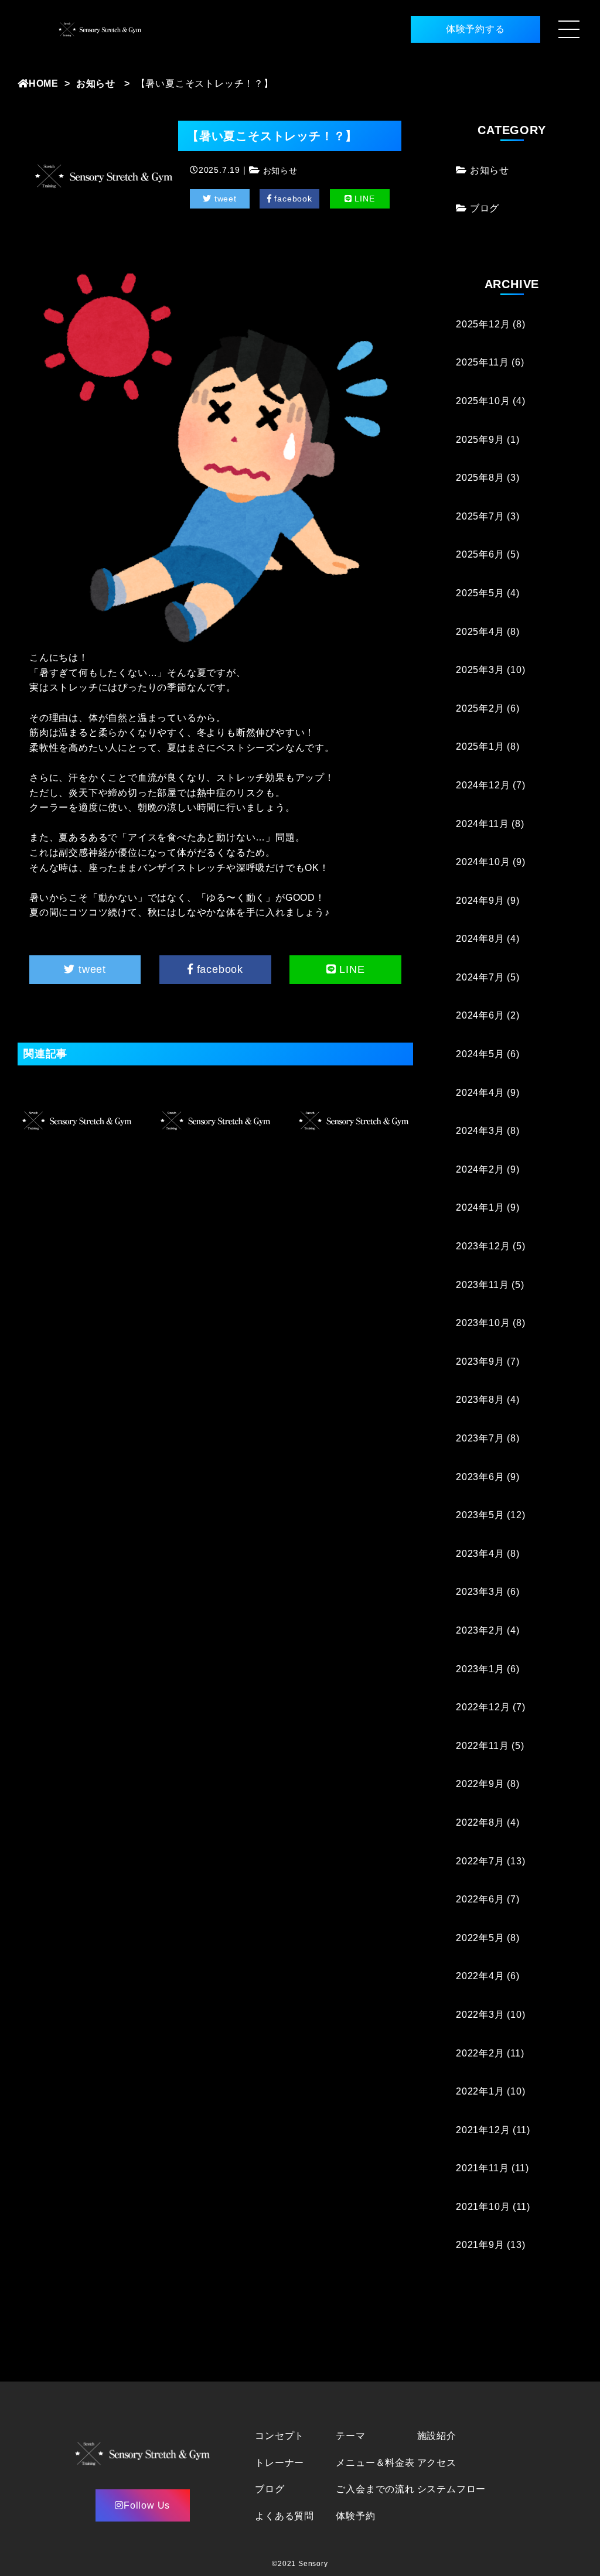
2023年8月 (480, 1400)
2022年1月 (480, 2091)
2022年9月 (480, 1784)
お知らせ (96, 83)
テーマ (350, 2436)
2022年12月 (483, 1707)
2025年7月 (480, 516)
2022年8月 (480, 1822)
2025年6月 (480, 554)
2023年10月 (483, 1323)
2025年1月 (480, 747)
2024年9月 (480, 901)
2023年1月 (480, 1669)
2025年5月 (480, 593)
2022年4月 (480, 1976)
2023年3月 (480, 1592)
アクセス (437, 2463)
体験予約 (355, 2516)
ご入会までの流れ (375, 2489)
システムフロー (452, 2489)
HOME (44, 83)
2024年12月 (483, 785)
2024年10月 (483, 862)
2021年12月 (483, 2130)
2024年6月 (480, 1015)
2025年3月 (480, 670)
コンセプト (279, 2436)
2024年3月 (480, 1131)
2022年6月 (480, 1899)
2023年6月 (480, 1477)
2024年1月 (480, 1207)
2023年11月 (482, 1285)
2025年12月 (483, 324)
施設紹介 (437, 2436)
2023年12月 (483, 1246)
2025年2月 (480, 708)
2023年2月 (480, 1630)
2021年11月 (482, 2168)
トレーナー (279, 2463)
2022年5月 (480, 1938)
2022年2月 (480, 2053)
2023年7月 (480, 1438)
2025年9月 (480, 440)
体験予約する (475, 29)
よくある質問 (284, 2516)
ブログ (485, 208)
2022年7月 (480, 1861)
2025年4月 (480, 632)
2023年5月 (480, 1515)
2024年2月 (480, 1169)
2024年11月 (482, 824)
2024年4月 (480, 1093)
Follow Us (147, 2505)
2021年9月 (480, 2245)
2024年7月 (480, 977)
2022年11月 (482, 1746)
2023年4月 (480, 1554)
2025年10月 (483, 401)
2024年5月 (480, 1054)
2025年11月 (482, 362)
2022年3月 (480, 2015)
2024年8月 (480, 939)
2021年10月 (483, 2207)
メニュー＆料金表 (375, 2463)
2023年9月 (480, 1362)
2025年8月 (480, 478)
